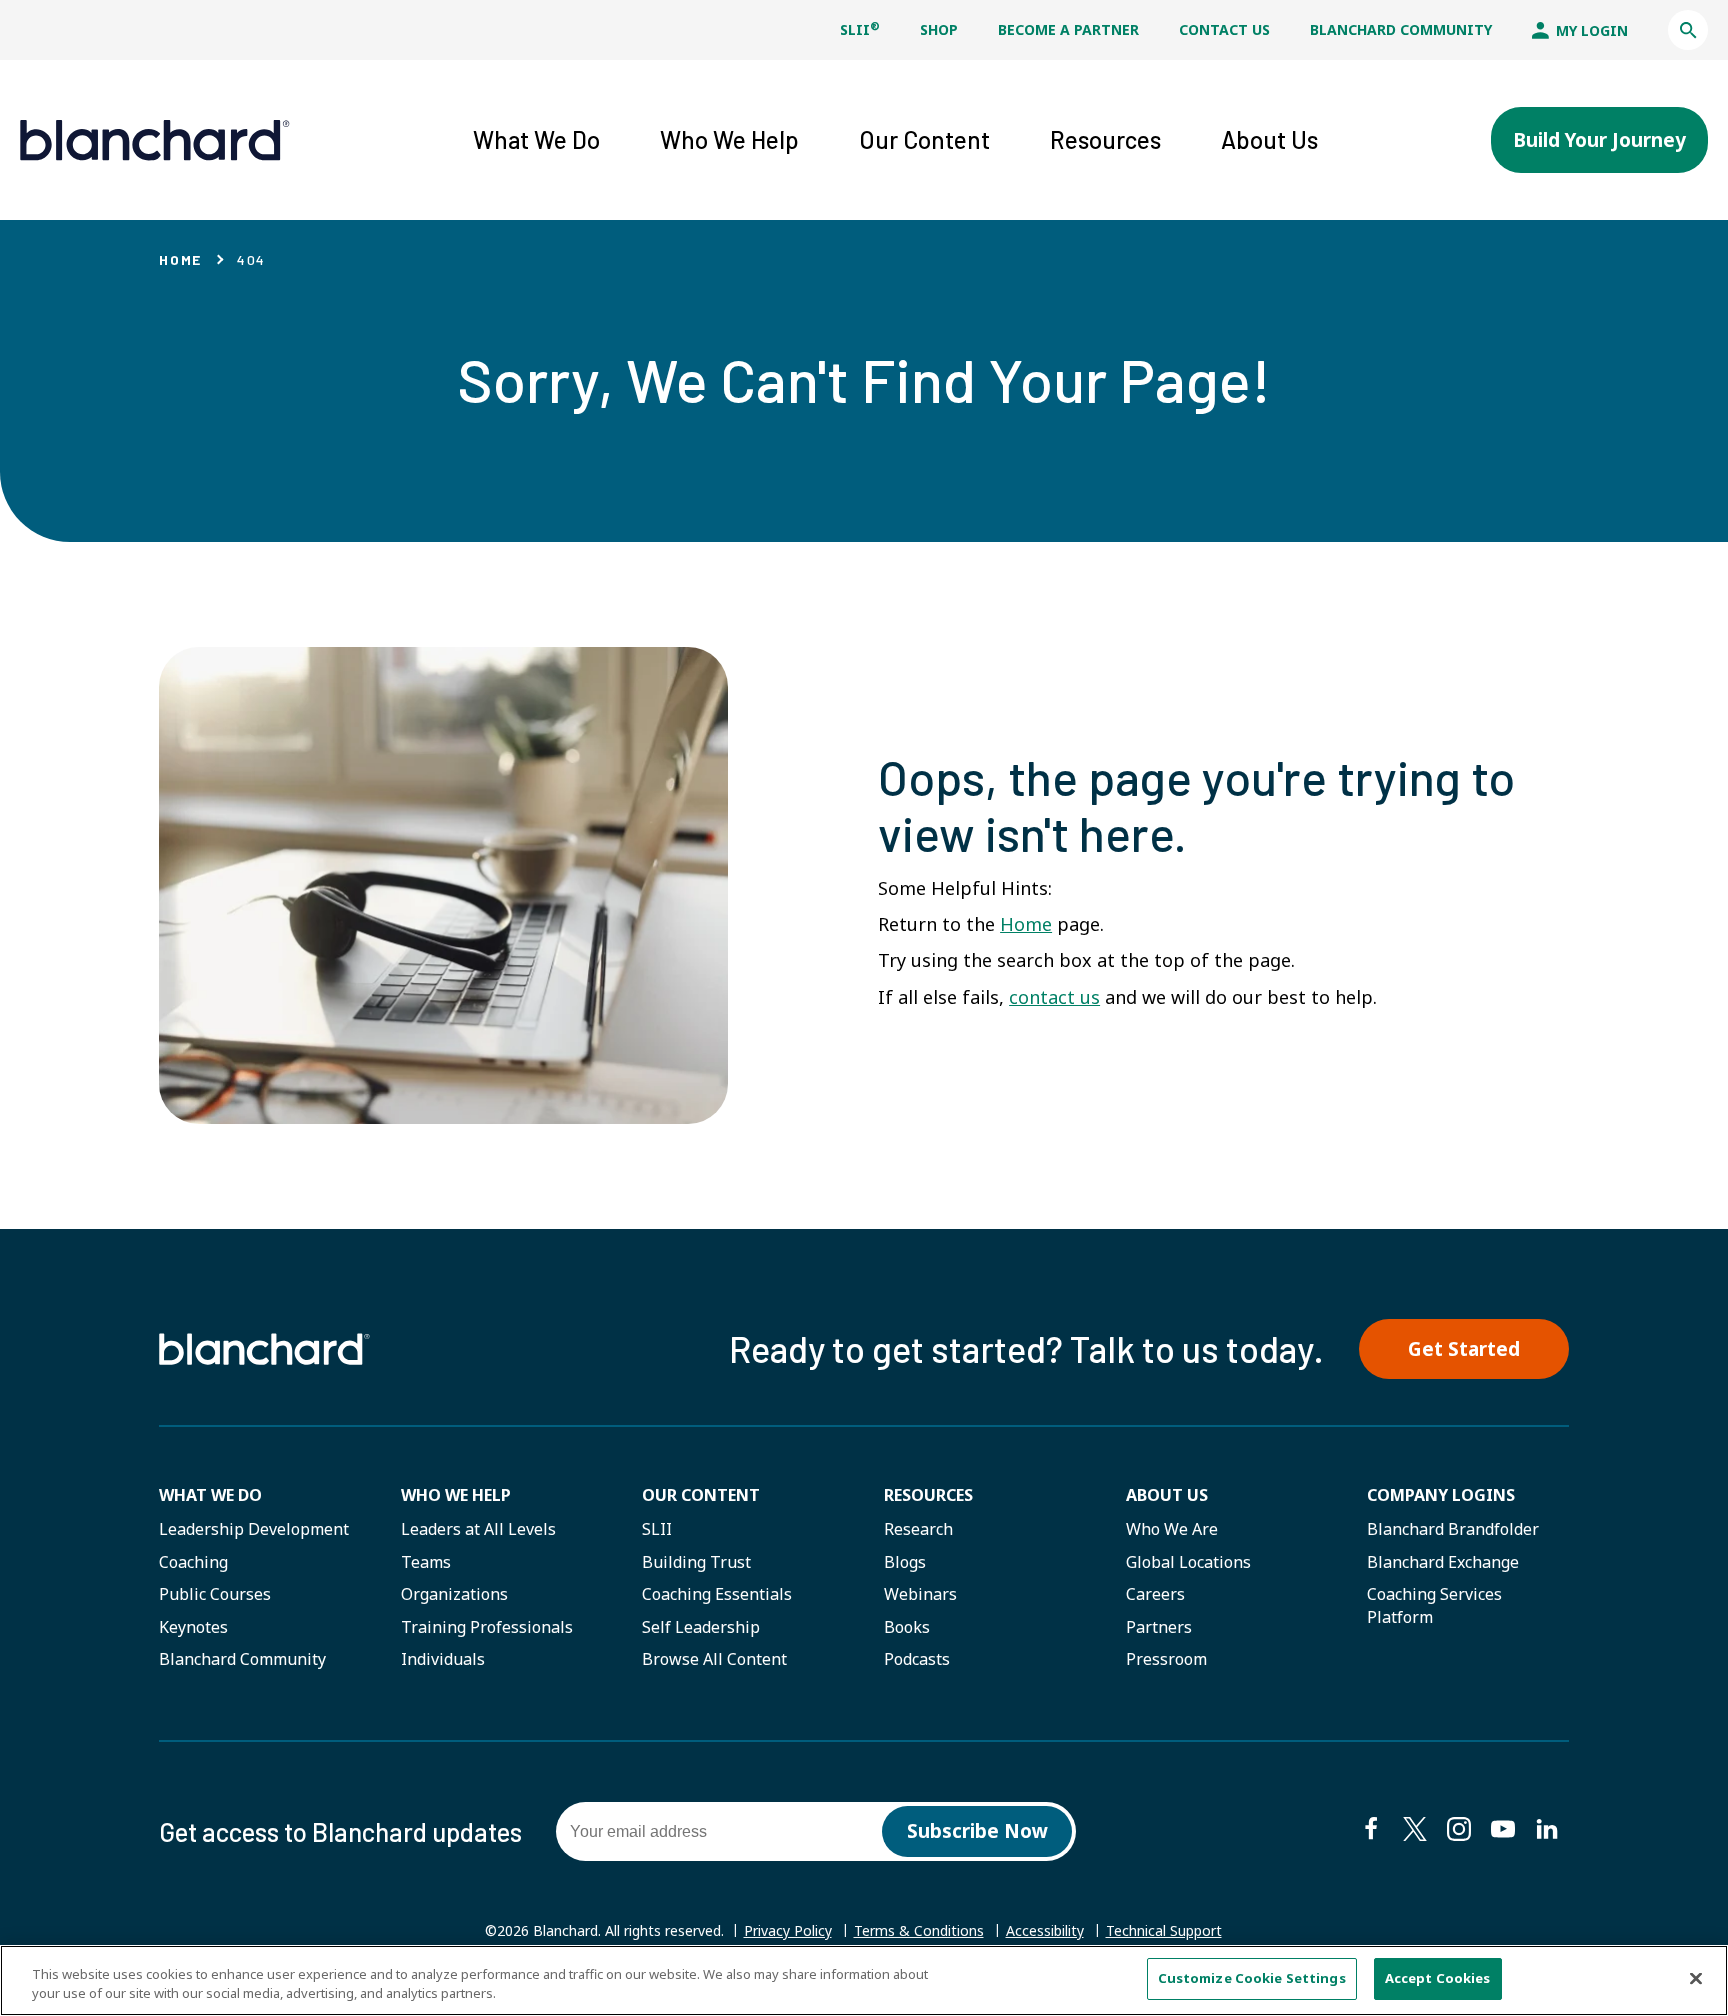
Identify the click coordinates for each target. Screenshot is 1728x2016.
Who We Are (1172, 1529)
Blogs (905, 1562)
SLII (860, 29)
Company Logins (1441, 1495)
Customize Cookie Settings (1252, 1978)
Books (907, 1627)
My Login (1590, 30)
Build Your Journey (1599, 140)
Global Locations (1188, 1562)
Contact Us (1224, 29)
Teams (426, 1562)
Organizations (454, 1594)
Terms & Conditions (919, 1930)
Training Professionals (487, 1627)
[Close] (1696, 1978)
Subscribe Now (977, 1831)
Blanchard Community (1401, 29)
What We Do (210, 1495)
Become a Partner (1068, 29)
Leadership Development (254, 1529)
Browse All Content (714, 1659)
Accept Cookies (1438, 1978)
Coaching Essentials (717, 1594)
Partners (1159, 1627)
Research (918, 1529)
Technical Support (1164, 1931)
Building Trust (696, 1562)
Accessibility (1045, 1930)
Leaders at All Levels (478, 1529)
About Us (1167, 1495)
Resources (928, 1495)
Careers (1155, 1594)
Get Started (1464, 1349)
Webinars (920, 1594)
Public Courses (215, 1594)
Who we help (456, 1495)
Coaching (193, 1562)
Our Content (701, 1495)
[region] (864, 1980)
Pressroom (1166, 1659)
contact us (1054, 997)
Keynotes (193, 1627)
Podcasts (917, 1659)
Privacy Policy (788, 1930)
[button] (1688, 30)
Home (180, 259)
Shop (939, 29)
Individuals (443, 1659)
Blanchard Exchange (1443, 1562)
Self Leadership (701, 1627)
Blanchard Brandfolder (1453, 1529)
